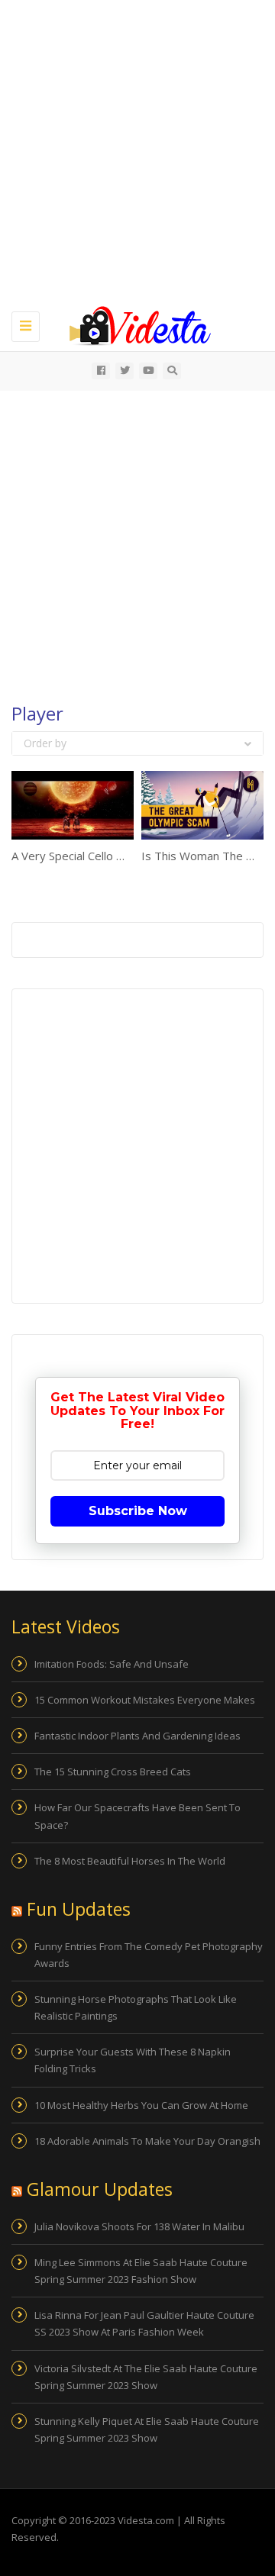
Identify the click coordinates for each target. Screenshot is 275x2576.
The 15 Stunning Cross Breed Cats (113, 1772)
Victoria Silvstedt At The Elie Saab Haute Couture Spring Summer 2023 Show (146, 2377)
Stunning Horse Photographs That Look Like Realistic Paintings (136, 2007)
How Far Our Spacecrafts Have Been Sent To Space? (137, 1816)
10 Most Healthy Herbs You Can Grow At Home (141, 2105)
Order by (45, 743)
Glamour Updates (100, 2189)
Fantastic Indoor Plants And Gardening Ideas (137, 1736)
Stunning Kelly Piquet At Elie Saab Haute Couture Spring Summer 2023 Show (147, 2429)
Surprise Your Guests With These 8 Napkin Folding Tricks (133, 2060)
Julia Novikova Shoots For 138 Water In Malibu (139, 2226)
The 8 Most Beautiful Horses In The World (130, 1861)
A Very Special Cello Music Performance (115, 856)
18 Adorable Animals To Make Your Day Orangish (147, 2141)
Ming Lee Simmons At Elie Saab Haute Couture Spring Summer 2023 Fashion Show (141, 2271)
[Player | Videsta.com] (134, 324)
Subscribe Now (138, 1511)
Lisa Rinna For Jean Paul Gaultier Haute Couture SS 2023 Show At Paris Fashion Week (144, 2323)
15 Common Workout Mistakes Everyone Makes (145, 1700)
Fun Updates (79, 1909)
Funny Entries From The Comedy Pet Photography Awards (149, 1955)
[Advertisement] (137, 153)
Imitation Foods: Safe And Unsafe (112, 1664)
